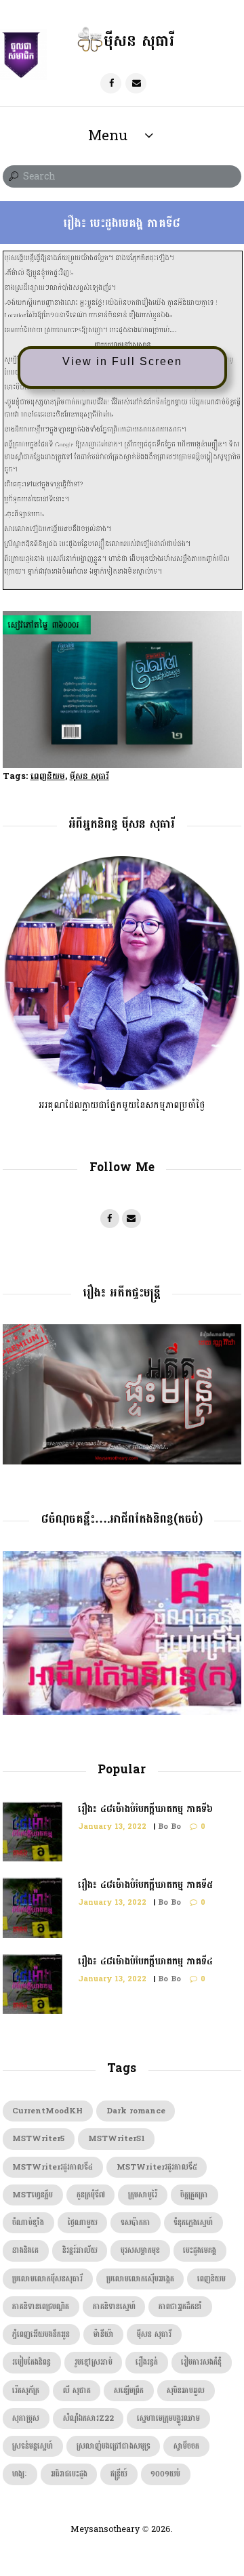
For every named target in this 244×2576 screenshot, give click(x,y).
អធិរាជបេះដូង (69, 2474)
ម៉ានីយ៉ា (104, 2335)
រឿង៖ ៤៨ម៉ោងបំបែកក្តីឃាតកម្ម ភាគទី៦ (145, 1809)
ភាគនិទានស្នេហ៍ (114, 2307)
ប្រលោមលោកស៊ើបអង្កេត (140, 2279)
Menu (108, 135)
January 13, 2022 (112, 1827)
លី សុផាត (77, 2391)
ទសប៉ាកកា (136, 2223)
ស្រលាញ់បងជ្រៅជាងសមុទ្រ (114, 2446)
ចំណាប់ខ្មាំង (28, 2223)
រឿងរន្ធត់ (147, 2362)
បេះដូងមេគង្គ (200, 2251)
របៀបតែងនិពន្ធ (32, 2362)
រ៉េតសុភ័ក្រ (26, 2391)
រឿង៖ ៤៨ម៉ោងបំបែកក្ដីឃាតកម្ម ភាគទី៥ (145, 1885)
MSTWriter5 (38, 2139)
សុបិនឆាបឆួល (186, 2391)
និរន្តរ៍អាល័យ (80, 2251)
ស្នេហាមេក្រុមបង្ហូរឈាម (168, 2419)
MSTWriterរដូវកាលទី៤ (53, 2167)
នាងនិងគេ (25, 2251)
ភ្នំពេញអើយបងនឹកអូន (41, 2335)
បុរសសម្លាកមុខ (140, 2251)
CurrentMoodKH (47, 2111)
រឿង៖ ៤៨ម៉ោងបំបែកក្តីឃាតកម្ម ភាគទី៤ (145, 1961)
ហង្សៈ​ (20, 2474)
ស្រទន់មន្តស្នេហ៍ (33, 2446)
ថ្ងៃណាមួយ (83, 2223)
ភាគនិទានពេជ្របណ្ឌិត (41, 2307)
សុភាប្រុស (26, 2419)
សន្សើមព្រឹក (129, 2391)
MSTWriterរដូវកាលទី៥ (157, 2167)
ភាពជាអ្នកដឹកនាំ (180, 2307)
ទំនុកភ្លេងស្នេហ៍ (193, 2223)
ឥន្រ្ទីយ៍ (119, 2474)
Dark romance (136, 2111)
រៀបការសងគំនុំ (201, 2362)
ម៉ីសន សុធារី (89, 776)
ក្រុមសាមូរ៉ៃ (143, 2195)
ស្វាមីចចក (186, 2446)
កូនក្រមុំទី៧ (91, 2195)
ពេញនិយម (48, 776)
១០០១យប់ (165, 2474)
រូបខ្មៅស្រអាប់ (94, 2362)
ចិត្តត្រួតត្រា (194, 2195)
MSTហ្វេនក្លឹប (33, 2195)
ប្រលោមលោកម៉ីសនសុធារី (47, 2279)
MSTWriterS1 (117, 2139)
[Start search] (12, 177)
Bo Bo (169, 1827)
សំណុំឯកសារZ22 (88, 2419)
